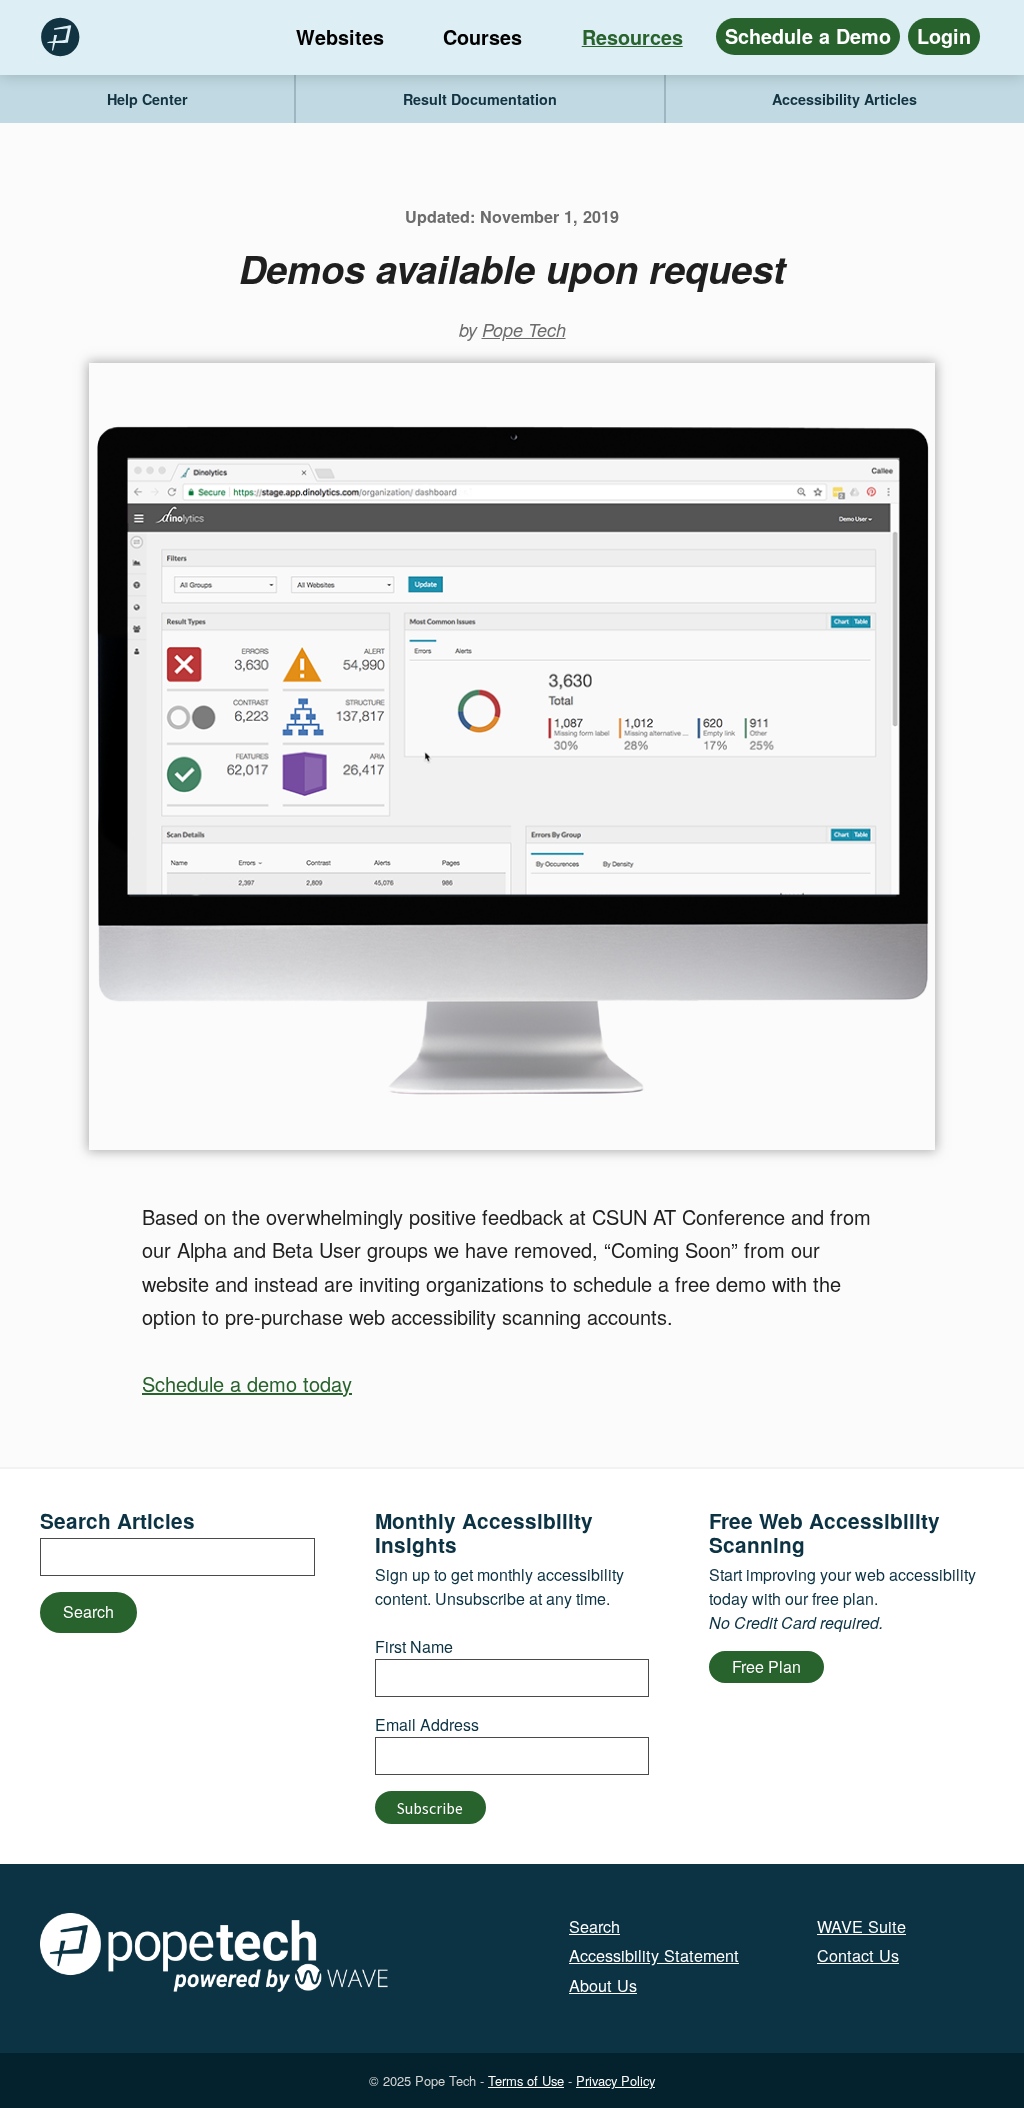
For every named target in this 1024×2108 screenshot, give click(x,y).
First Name (414, 1646)
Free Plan (766, 1666)
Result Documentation (480, 99)
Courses (482, 37)
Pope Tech (524, 329)
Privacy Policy (615, 2080)
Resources (632, 37)
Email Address (427, 1724)
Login (944, 36)
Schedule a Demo (808, 36)
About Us (603, 1985)
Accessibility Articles (844, 99)
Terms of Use (526, 2080)
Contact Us (858, 1955)
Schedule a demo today (247, 1383)
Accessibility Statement (654, 1955)
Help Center (147, 99)
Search (88, 1611)
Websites (340, 37)
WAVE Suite (861, 1926)
